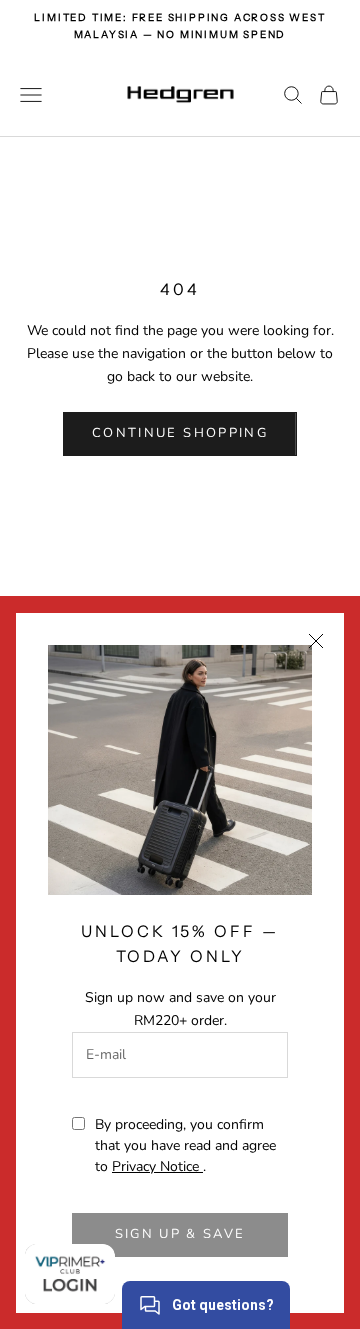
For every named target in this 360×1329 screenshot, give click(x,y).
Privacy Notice (157, 1166)
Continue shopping (180, 433)
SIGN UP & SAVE (180, 1234)
